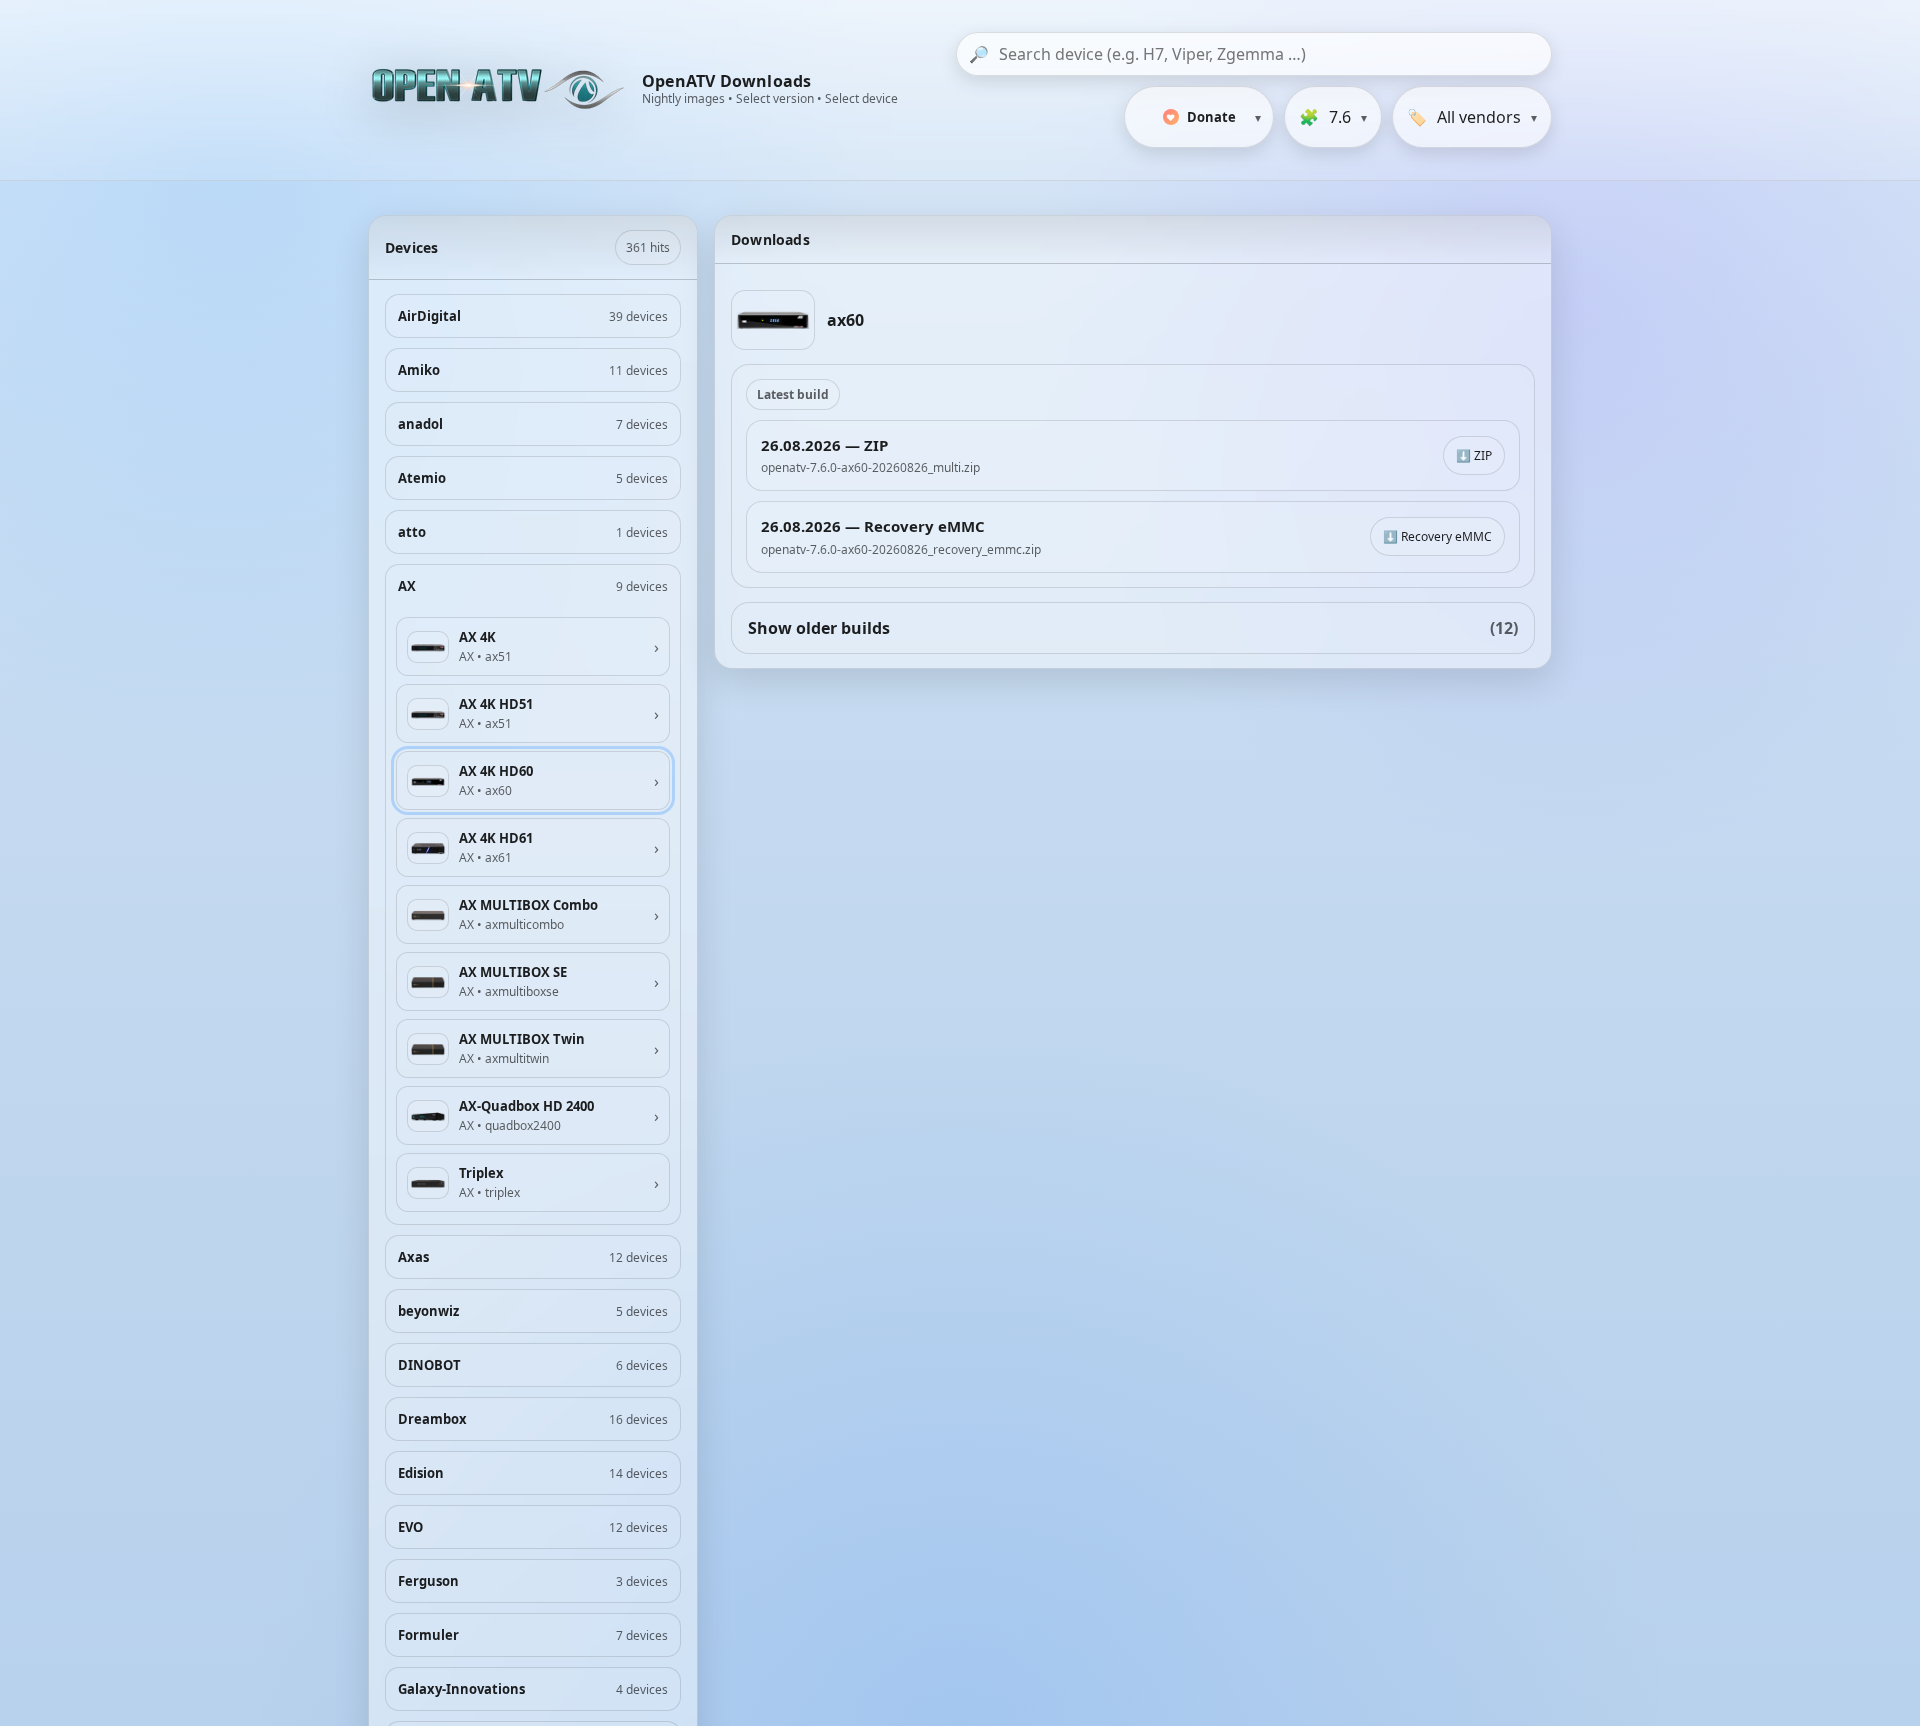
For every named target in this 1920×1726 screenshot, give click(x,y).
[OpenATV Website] (500, 90)
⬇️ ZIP (1474, 455)
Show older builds (1133, 628)
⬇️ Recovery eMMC (1437, 536)
